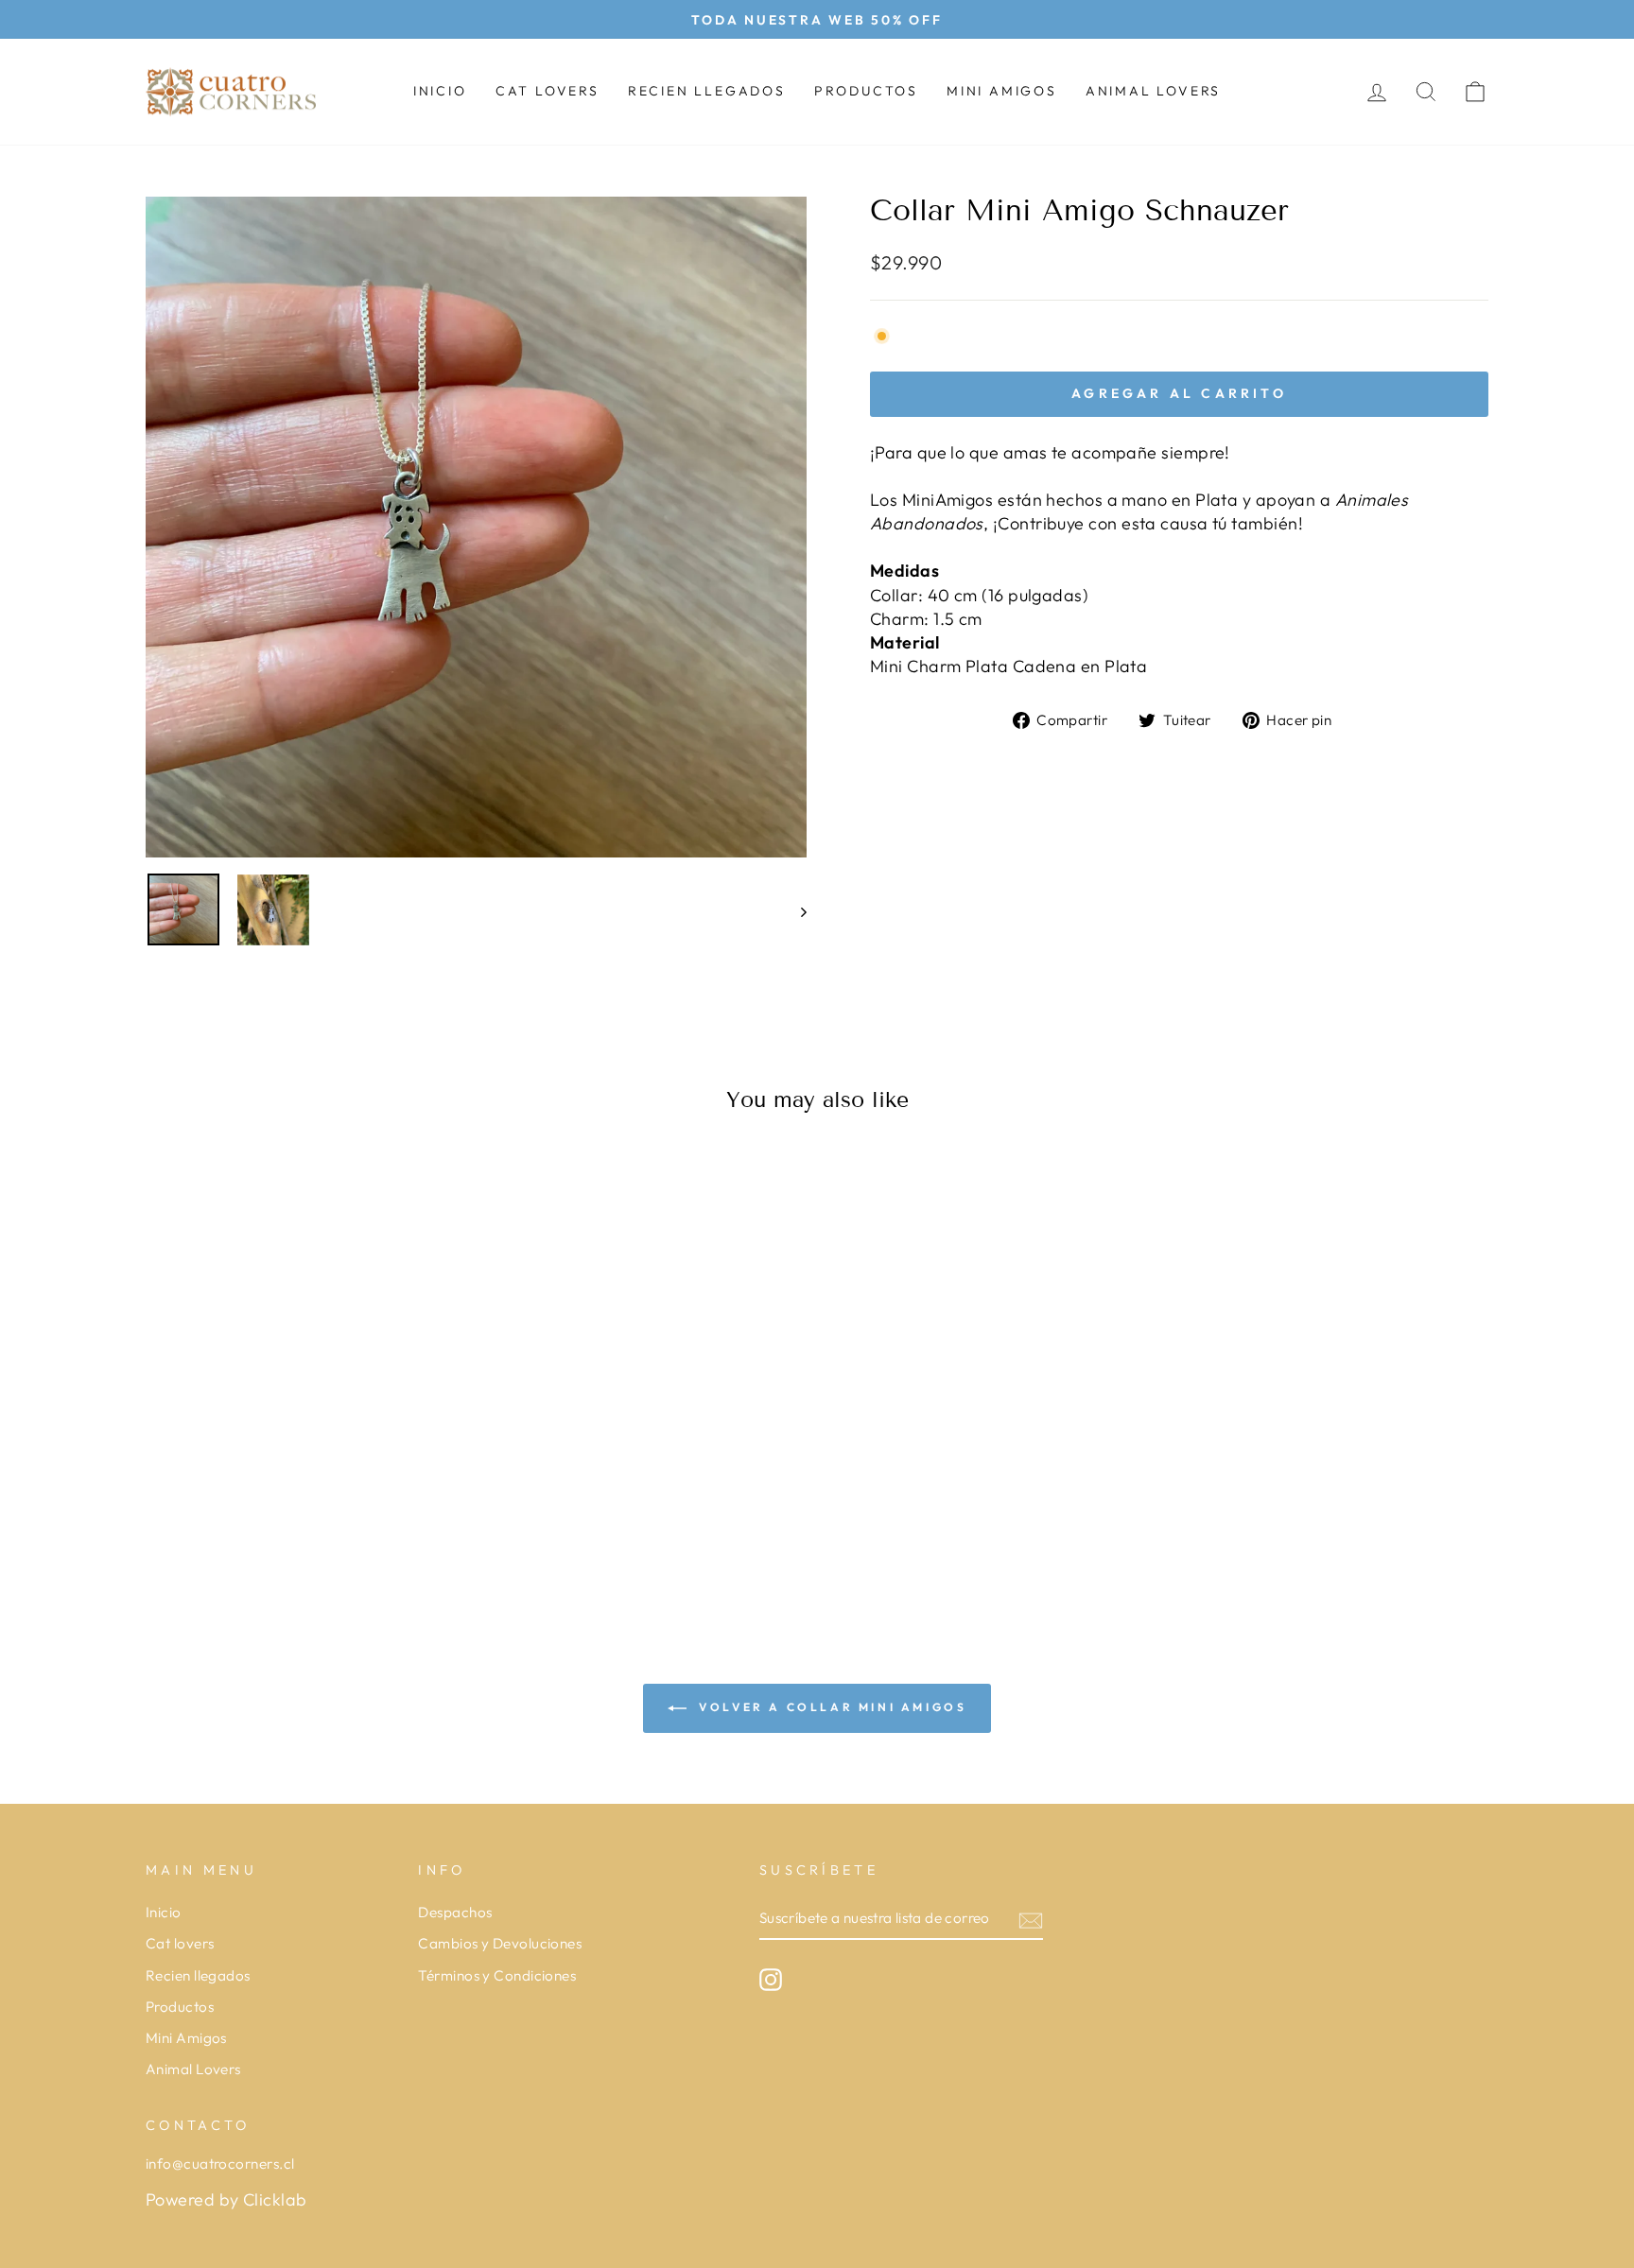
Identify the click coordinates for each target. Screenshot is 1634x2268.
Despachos (455, 1912)
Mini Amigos (1002, 91)
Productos (866, 91)
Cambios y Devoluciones (500, 1943)
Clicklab (275, 2199)
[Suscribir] (1031, 1920)
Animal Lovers (1153, 91)
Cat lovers (548, 91)
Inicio (440, 91)
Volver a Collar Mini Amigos (831, 1707)
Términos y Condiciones (497, 1975)
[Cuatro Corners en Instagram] (771, 1980)
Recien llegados (707, 91)
